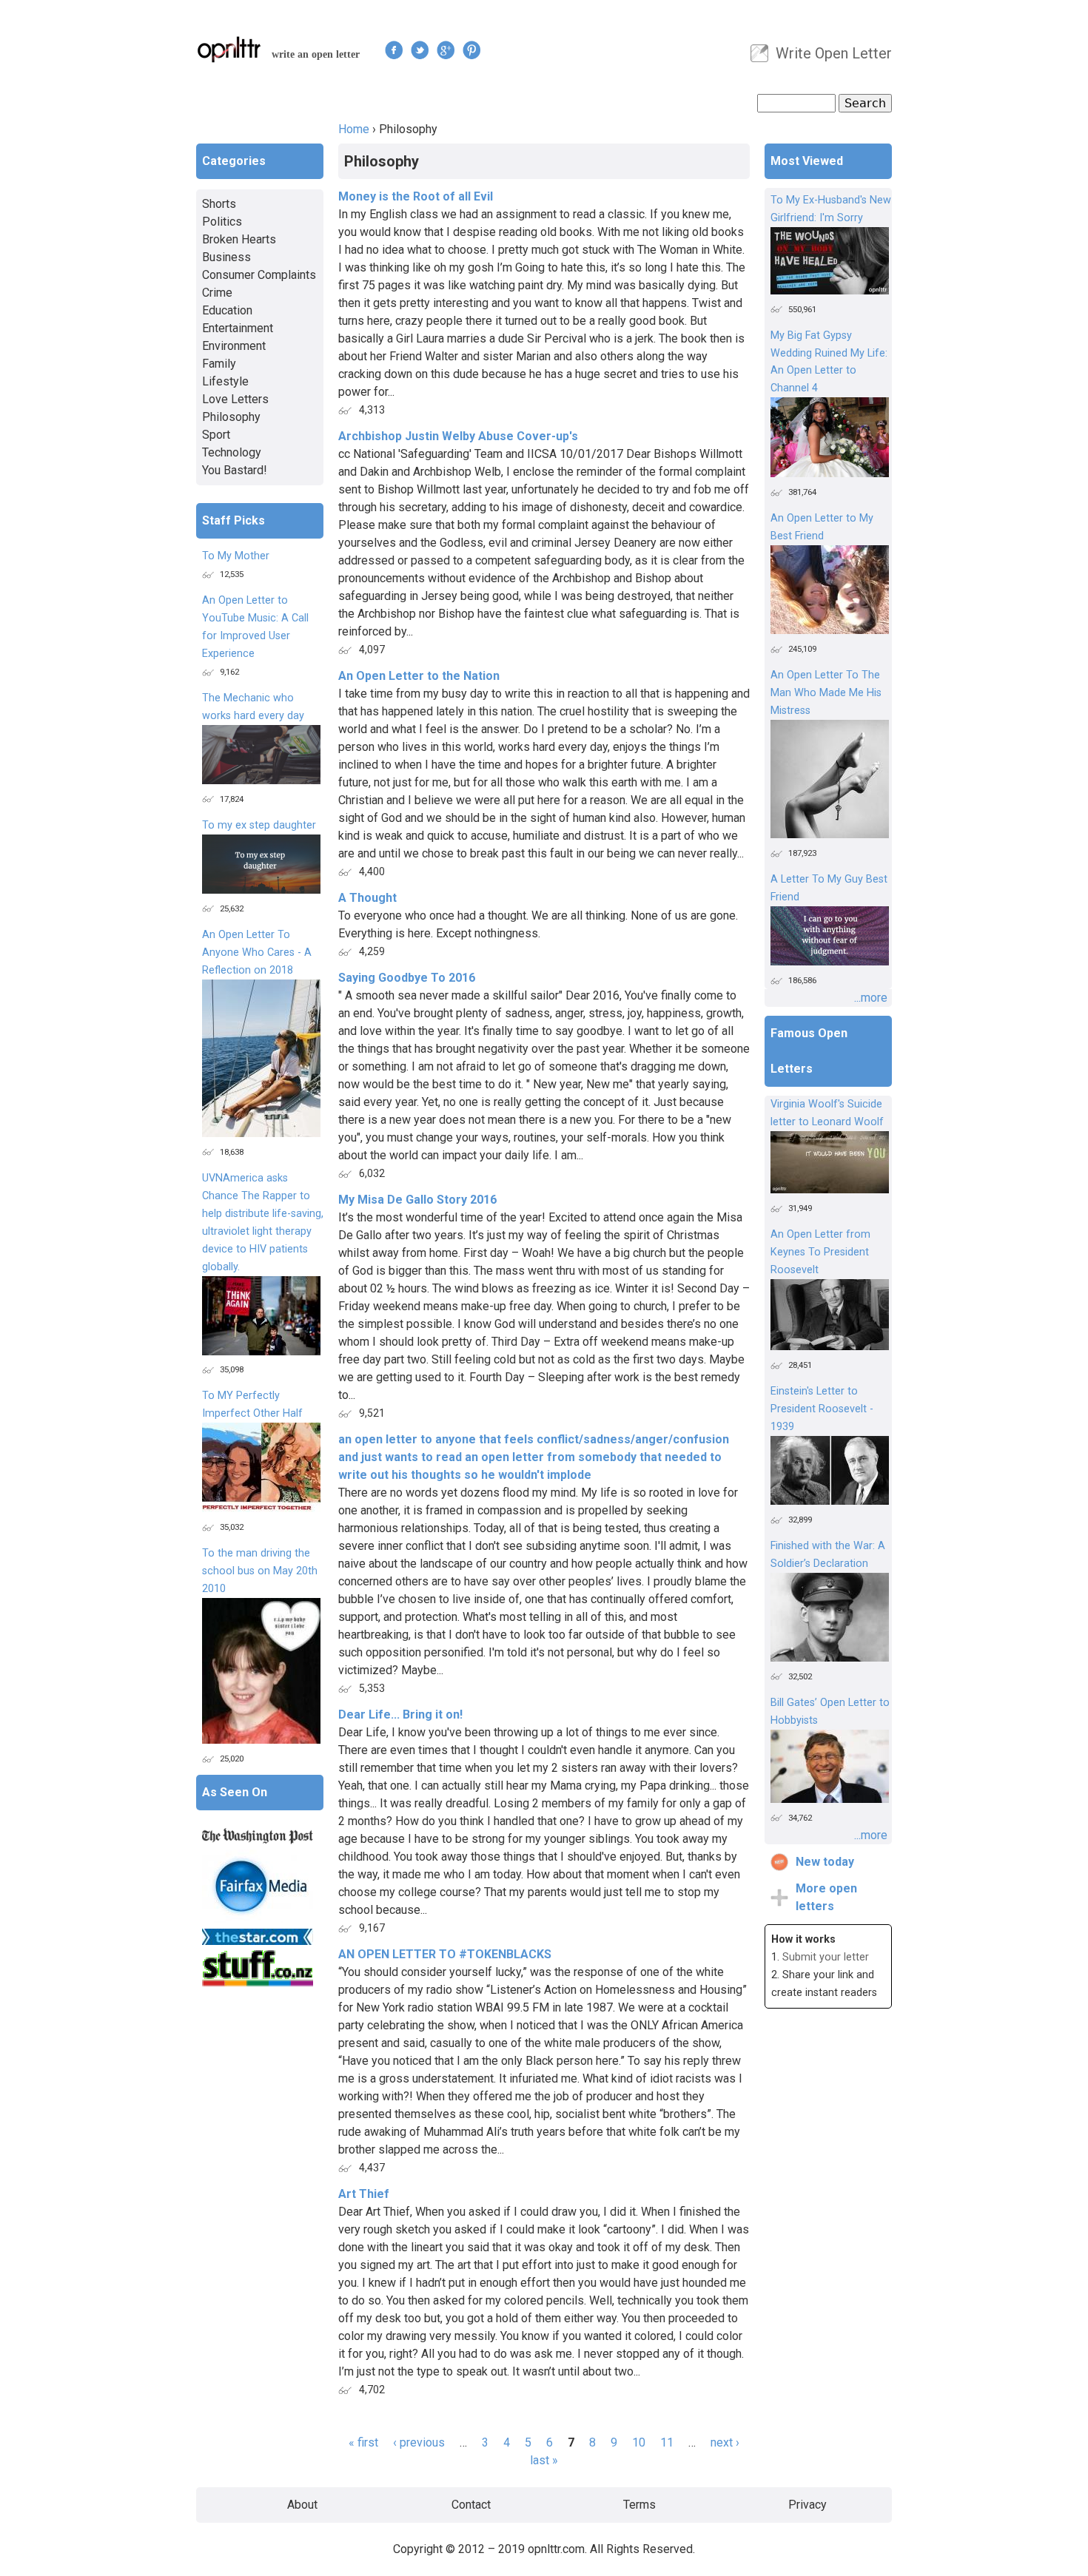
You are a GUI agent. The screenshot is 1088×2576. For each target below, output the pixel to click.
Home (354, 129)
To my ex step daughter (259, 825)
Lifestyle (225, 381)
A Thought (367, 898)
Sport (216, 435)
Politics (222, 222)
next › (725, 2442)
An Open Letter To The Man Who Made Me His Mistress (826, 693)
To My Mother (236, 556)
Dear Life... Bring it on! (400, 1714)
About (302, 2505)
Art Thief (364, 2194)
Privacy (807, 2505)
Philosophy (231, 417)
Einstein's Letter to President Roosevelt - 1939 (822, 1409)
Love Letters (235, 399)
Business (226, 257)
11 (667, 2442)
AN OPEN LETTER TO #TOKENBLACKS (445, 1954)
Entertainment (238, 328)
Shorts (219, 204)
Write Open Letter (834, 53)
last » (544, 2460)
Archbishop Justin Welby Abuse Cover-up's (458, 436)
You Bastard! (235, 470)
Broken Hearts (239, 239)
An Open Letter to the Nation (419, 676)
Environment (234, 346)
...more (871, 998)
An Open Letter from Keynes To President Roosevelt (820, 1252)
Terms (639, 2505)
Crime (217, 293)
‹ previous (419, 2442)
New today (825, 1862)
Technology (232, 452)
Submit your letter (826, 1957)
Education (227, 310)
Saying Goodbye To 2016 (407, 978)
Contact (471, 2505)
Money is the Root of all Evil (416, 196)
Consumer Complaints (259, 275)
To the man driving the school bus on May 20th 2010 (260, 1571)
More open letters (826, 1897)
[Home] (229, 49)
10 (639, 2442)
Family (219, 364)
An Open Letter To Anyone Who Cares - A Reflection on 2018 (257, 952)
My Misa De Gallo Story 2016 (417, 1200)
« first (363, 2442)
